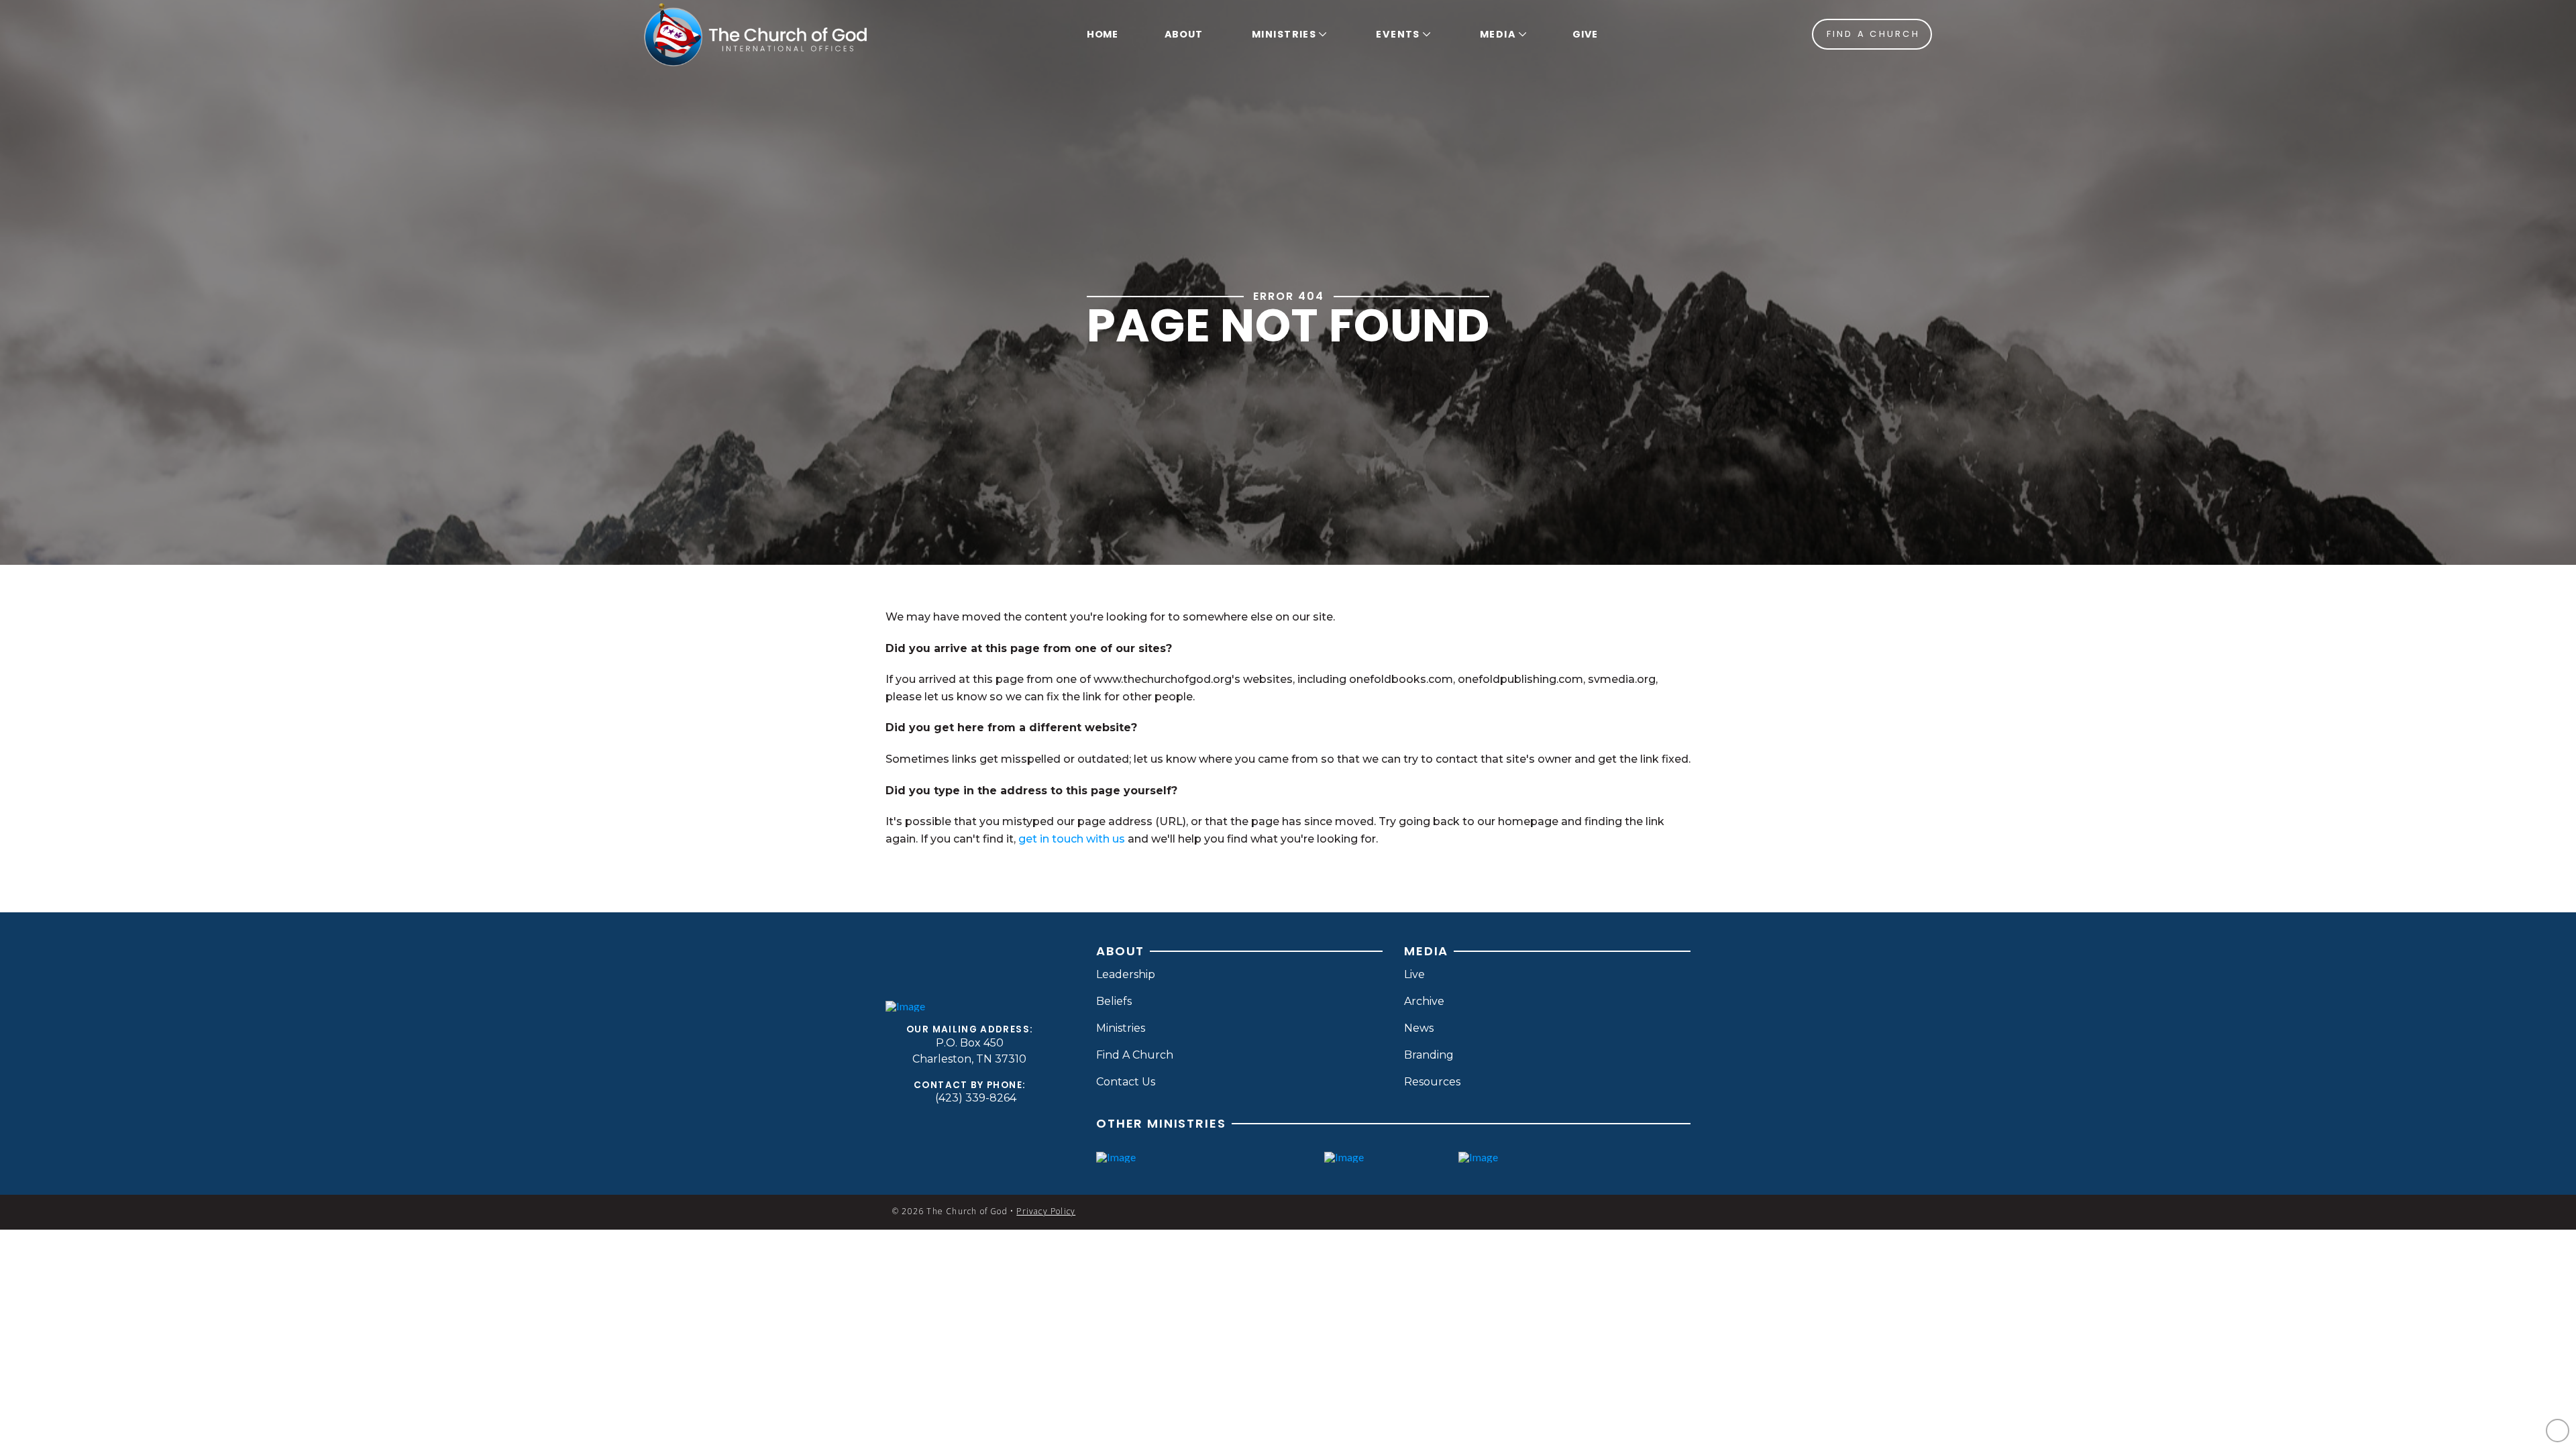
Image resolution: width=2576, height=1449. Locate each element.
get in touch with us (1072, 839)
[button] (1287, 34)
